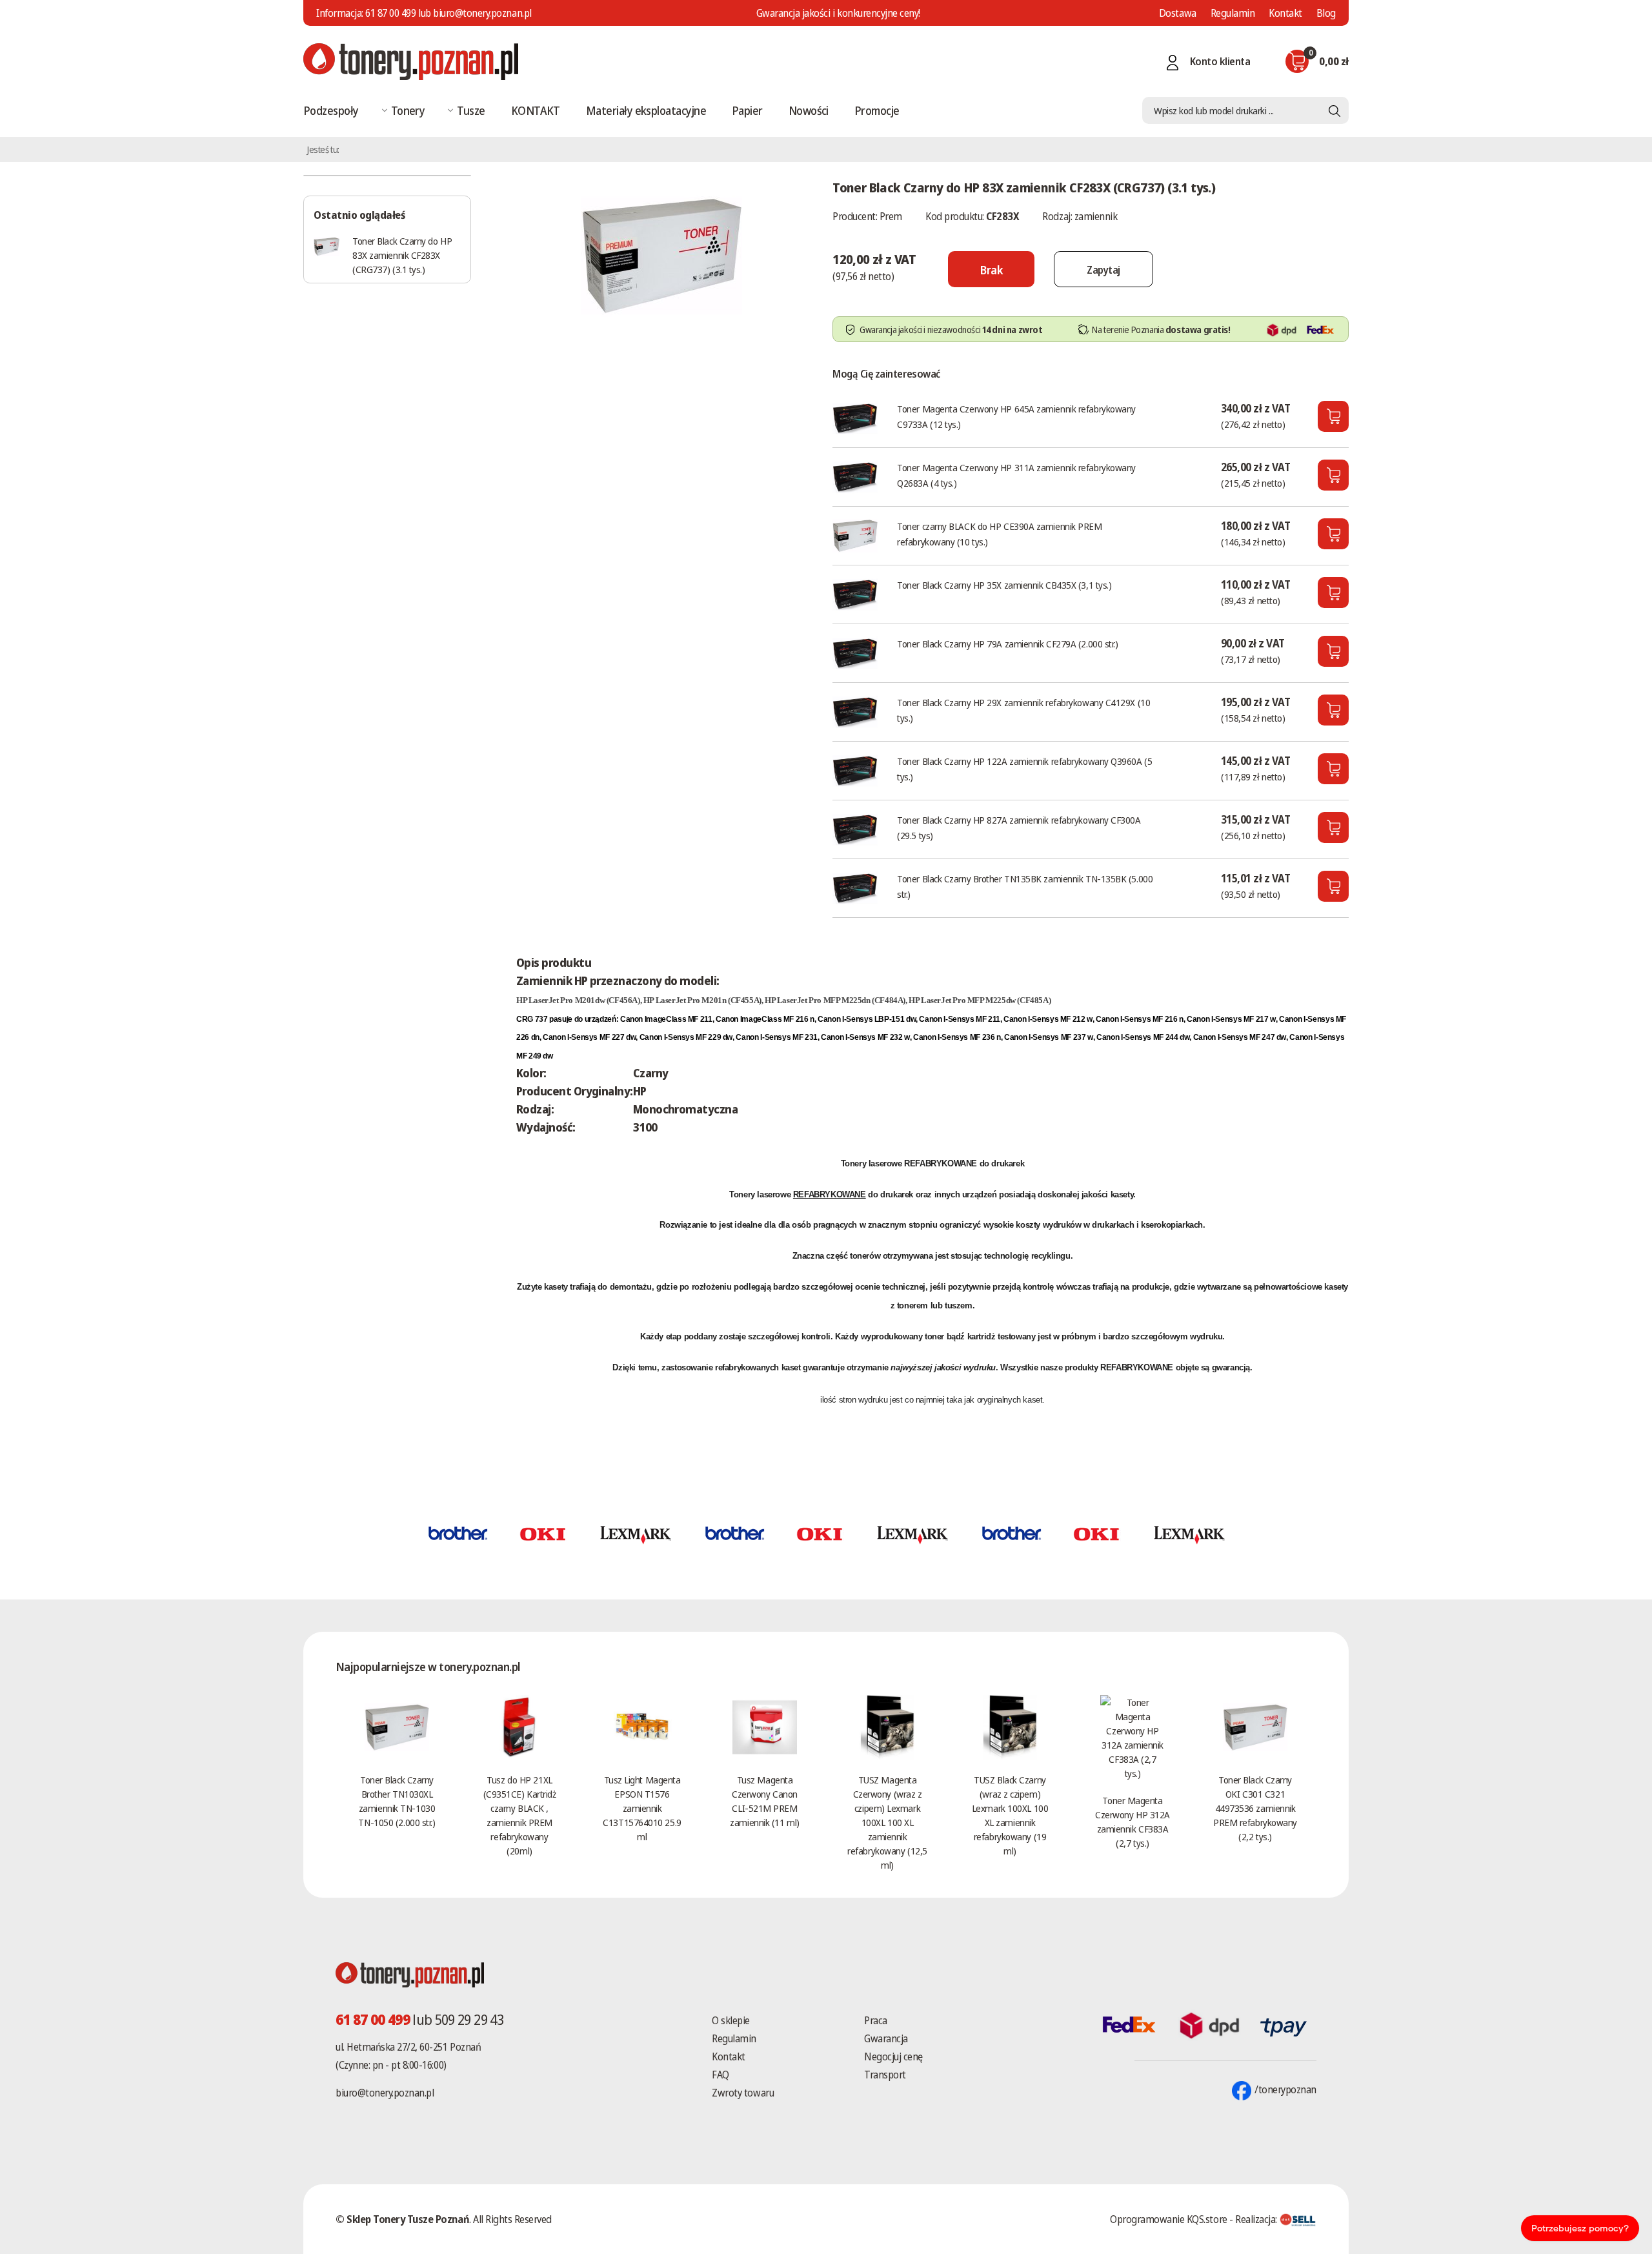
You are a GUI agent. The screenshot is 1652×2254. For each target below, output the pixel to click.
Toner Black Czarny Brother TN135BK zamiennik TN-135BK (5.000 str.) (1025, 886)
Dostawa (1178, 13)
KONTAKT (536, 110)
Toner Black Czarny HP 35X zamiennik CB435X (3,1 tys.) (1004, 585)
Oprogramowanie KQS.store (1168, 2219)
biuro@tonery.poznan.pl (385, 2093)
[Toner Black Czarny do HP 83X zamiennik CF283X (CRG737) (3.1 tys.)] (661, 254)
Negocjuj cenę (893, 2056)
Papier (747, 110)
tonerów (865, 1256)
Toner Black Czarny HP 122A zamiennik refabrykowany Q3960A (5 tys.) (1024, 769)
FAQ (720, 2075)
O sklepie (731, 2020)
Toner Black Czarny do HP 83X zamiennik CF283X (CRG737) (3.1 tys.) (402, 255)
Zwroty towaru (743, 2093)
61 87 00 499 (390, 13)
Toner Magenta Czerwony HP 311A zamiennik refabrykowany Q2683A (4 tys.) (1016, 475)
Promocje (877, 110)
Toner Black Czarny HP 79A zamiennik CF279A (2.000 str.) (1007, 644)
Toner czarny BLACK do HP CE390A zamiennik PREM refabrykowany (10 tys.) (999, 534)
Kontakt (1285, 13)
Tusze (471, 110)
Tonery (408, 110)
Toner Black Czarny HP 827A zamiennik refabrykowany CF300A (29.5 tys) (1019, 827)
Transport (885, 2075)
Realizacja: (1257, 2219)
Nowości (809, 110)
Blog (1326, 13)
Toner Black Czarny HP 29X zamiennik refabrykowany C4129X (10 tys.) (1023, 710)
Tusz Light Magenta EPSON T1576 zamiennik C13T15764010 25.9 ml (642, 1808)
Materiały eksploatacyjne (646, 110)
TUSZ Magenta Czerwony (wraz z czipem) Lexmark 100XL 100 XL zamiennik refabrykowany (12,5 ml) (887, 1822)
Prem (891, 216)
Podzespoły (331, 110)
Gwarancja (886, 2038)
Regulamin (1233, 13)
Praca (876, 2020)
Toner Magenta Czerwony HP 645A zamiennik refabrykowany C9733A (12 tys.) (1016, 416)
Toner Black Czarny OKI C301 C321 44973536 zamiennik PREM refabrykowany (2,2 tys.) (1255, 1808)
